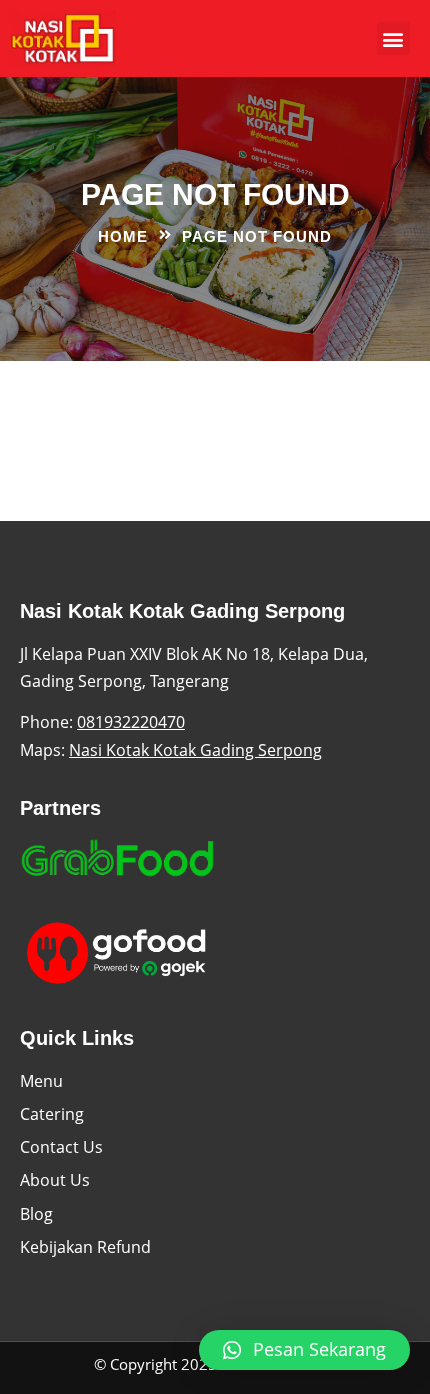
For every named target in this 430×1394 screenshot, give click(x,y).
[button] (393, 38)
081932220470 (131, 722)
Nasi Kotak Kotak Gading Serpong (195, 750)
